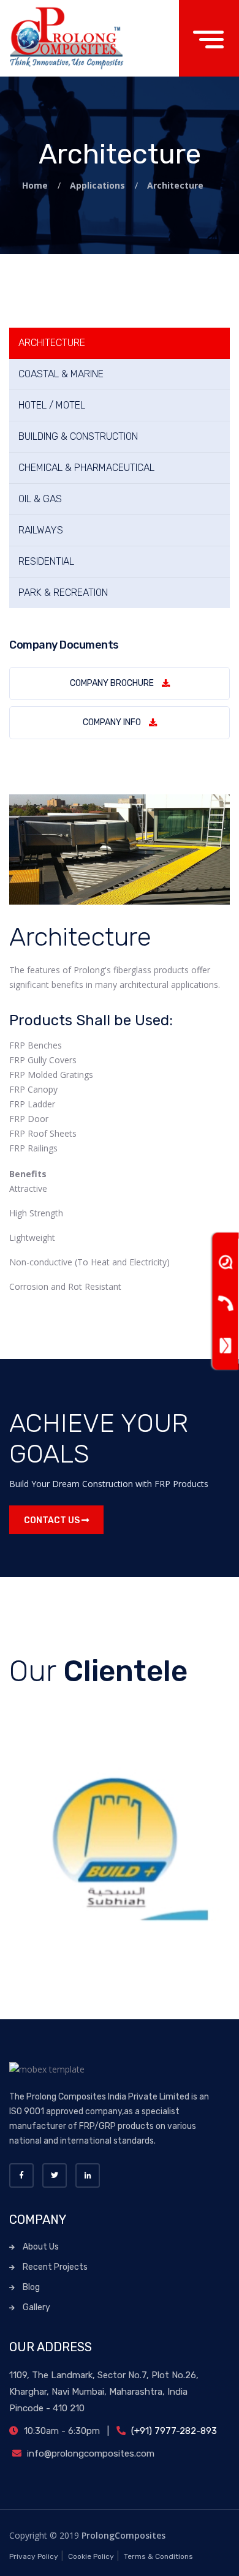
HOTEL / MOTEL (52, 405)
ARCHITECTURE (52, 343)
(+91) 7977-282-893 (173, 2431)
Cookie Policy (91, 2556)
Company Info (112, 722)
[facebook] (21, 2175)
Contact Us (53, 1520)
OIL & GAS (40, 499)
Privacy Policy (34, 2556)
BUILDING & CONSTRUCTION (78, 436)
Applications (99, 185)
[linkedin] (88, 2175)
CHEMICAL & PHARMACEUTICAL (86, 468)
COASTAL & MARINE (61, 374)
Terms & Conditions (158, 2556)
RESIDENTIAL (46, 561)
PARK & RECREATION (63, 593)
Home (36, 185)
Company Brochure (112, 683)
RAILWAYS (41, 530)
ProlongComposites (123, 2535)
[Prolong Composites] (68, 38)
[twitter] (55, 2175)
